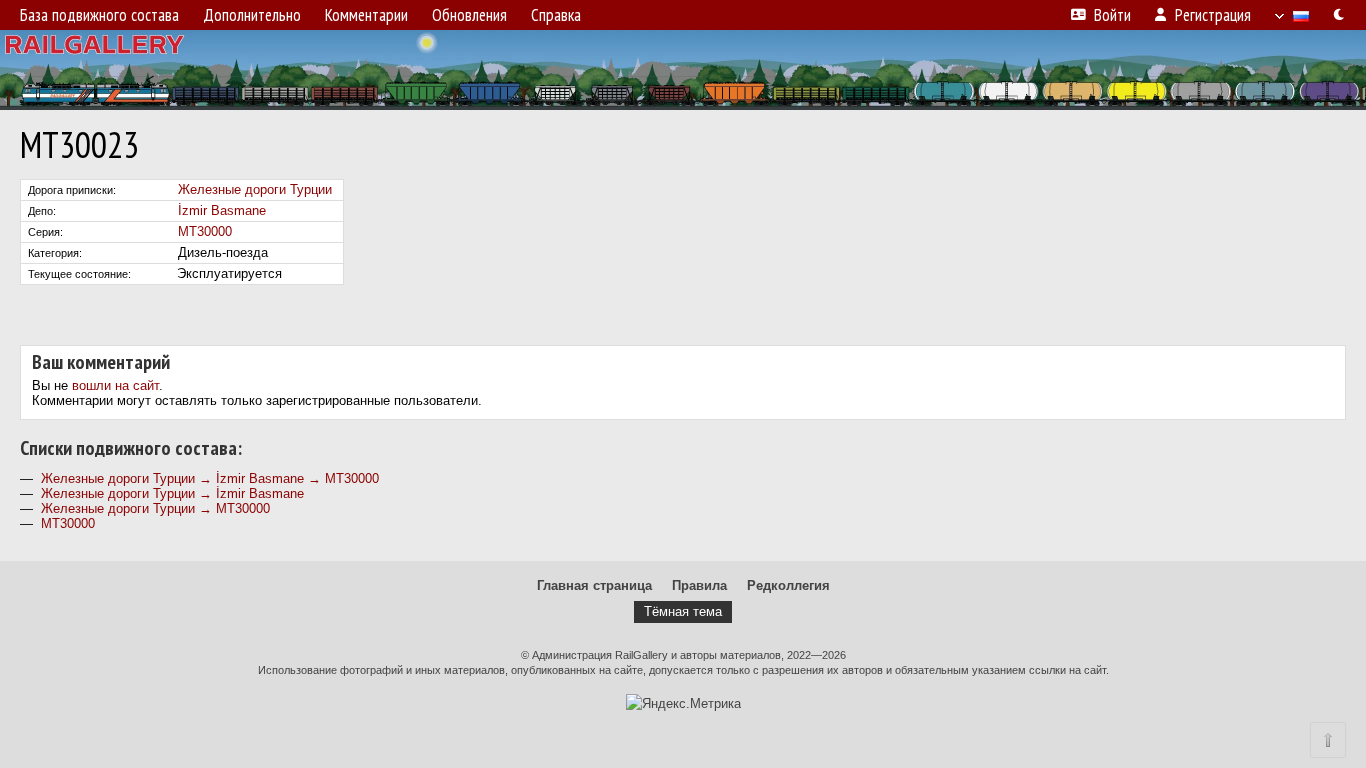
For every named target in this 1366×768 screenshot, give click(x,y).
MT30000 (205, 231)
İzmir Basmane (222, 210)
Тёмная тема (683, 611)
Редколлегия (788, 585)
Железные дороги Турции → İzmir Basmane (172, 493)
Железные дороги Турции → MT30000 (155, 508)
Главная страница (594, 585)
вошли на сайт (115, 385)
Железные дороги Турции (255, 189)
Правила (699, 585)
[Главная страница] (683, 70)
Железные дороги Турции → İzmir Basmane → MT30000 (210, 478)
